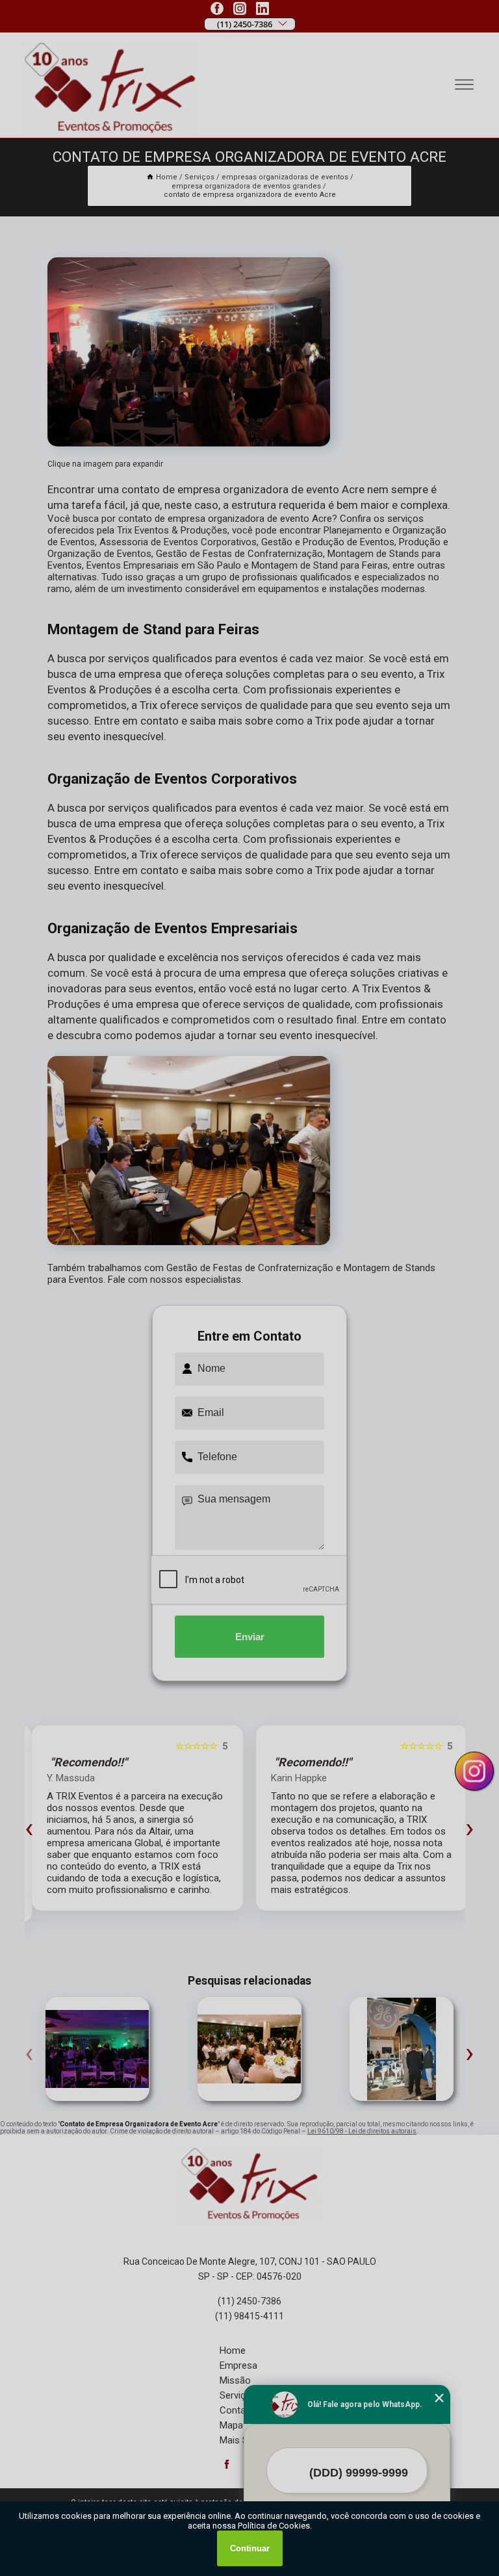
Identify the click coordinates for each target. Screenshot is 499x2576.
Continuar (250, 2548)
